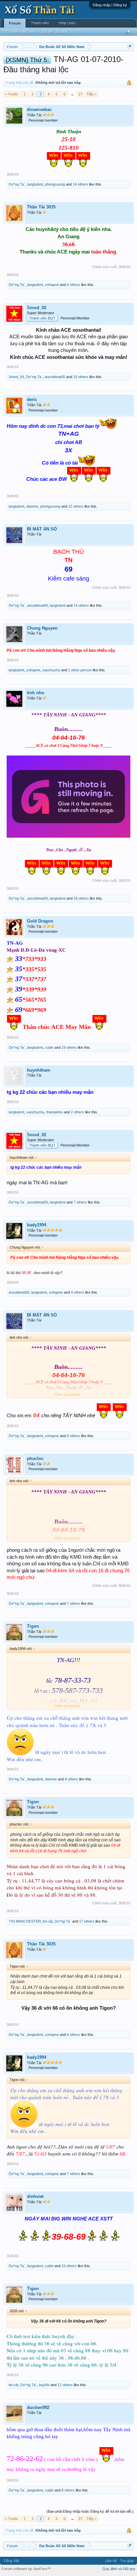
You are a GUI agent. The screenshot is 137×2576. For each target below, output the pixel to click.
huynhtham (39, 1070)
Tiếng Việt (11, 2561)
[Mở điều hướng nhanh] (130, 47)
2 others (77, 1112)
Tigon (33, 1626)
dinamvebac (39, 110)
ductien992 (38, 2408)
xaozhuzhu (51, 670)
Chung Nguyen (42, 628)
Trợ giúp (127, 2561)
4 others (77, 1292)
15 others (69, 2266)
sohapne (52, 285)
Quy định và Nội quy (119, 2569)
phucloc (35, 1458)
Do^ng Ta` (17, 184)
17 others (87, 1921)
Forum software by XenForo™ (26, 2569)
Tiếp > (91, 94)
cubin (49, 1047)
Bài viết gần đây (55, 31)
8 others (73, 1436)
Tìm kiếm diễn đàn (21, 31)
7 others (80, 1202)
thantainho (55, 1112)
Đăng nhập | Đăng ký (110, 5)
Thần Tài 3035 (41, 207)
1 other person (80, 670)
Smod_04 (16, 377)
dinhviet (35, 2196)
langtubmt (35, 184)
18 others (81, 898)
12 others (76, 506)
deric (32, 399)
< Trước (12, 94)
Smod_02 (37, 308)
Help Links (67, 23)
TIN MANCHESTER (25, 1921)
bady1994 (37, 1225)
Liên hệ (111, 2561)
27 (80, 94)
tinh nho (36, 693)
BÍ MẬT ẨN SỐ (42, 529)
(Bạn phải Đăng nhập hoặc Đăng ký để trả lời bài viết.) (90, 2511)
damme (32, 506)
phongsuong (55, 184)
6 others (73, 285)
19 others (81, 377)
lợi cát (48, 1921)
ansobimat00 (55, 377)
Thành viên (40, 23)
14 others (80, 184)
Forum (15, 23)
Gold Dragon (40, 921)
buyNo (44, 2385)
